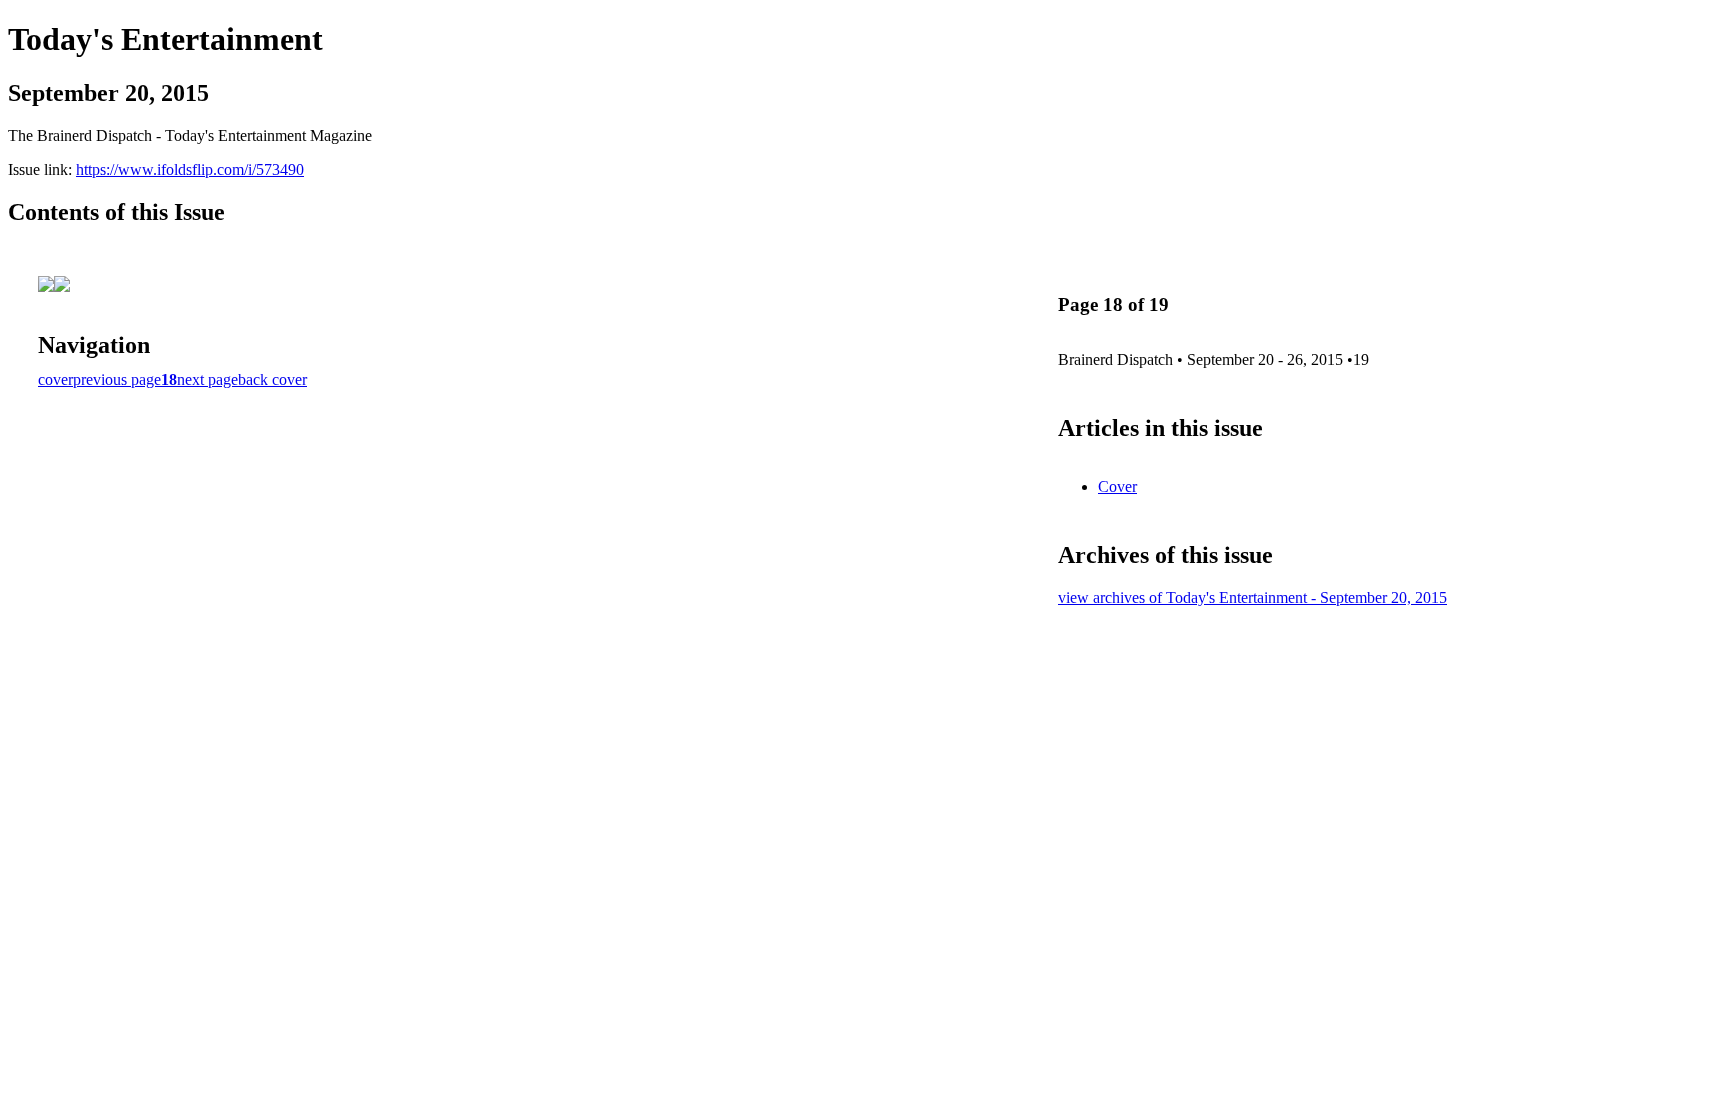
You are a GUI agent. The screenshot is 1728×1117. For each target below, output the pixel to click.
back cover (272, 379)
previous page (117, 379)
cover (55, 379)
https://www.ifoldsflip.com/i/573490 (190, 169)
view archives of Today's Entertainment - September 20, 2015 (1252, 597)
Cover (1117, 486)
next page (207, 379)
